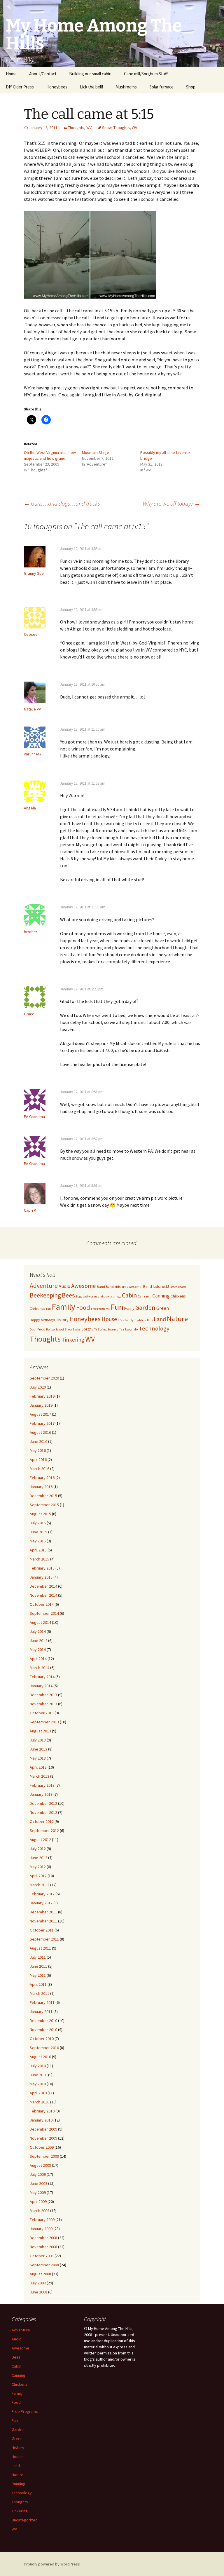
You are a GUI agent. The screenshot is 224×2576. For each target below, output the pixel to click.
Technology (154, 1328)
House (109, 1319)
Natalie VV (32, 709)
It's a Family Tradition (132, 1320)
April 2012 (38, 1876)
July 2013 (38, 1740)
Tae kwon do (128, 1329)
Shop (191, 87)
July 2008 (38, 2283)
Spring (102, 1329)
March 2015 (40, 1559)
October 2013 (42, 1713)
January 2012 (41, 1903)
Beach (174, 1287)
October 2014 (42, 1604)
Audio (64, 1286)
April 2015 (38, 1550)
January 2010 (41, 2120)
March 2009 (40, 2211)
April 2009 (38, 2201)
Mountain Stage (96, 452)
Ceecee (31, 634)
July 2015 (38, 1523)
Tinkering (73, 1340)
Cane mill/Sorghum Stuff (146, 74)
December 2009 (43, 2129)
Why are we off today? (171, 503)
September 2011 (44, 1939)
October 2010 (42, 2039)
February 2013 (42, 1785)
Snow (107, 128)
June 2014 (38, 1640)
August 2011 (40, 1948)
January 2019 (41, 1405)
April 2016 (38, 1459)
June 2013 (38, 1749)
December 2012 (43, 1803)
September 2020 (44, 1378)
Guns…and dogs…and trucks (62, 503)
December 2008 (43, 2238)
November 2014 (43, 1595)
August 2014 (40, 1622)
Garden (145, 1307)
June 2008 (38, 2292)
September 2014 (44, 1613)
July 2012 (38, 1849)
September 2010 (44, 2048)
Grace (29, 1014)
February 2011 (42, 2002)
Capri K (30, 1210)
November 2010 (43, 2030)
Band (101, 1287)
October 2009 (42, 2147)
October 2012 (42, 1821)
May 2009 (38, 2192)
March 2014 (40, 1668)
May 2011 (38, 1975)
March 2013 (40, 1776)
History (62, 1320)
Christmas (37, 1308)
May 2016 (38, 1450)
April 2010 (38, 2093)
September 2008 (44, 2265)
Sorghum (89, 1329)
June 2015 (38, 1532)
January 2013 (41, 1794)
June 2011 (38, 1966)
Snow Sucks (73, 1329)
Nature (177, 1319)
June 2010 (38, 2075)
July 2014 (38, 1631)
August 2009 (40, 2165)
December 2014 (43, 1586)
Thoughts (76, 128)
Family (63, 1307)
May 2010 (38, 2084)
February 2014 (42, 1677)
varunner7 (33, 754)
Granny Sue (34, 573)
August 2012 (40, 1840)
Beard (182, 1287)
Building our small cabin (90, 74)
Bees (68, 1295)
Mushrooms (126, 87)
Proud (41, 1329)
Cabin (129, 1295)
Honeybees (57, 87)
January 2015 (41, 1577)
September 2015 (44, 1505)
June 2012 (38, 1858)
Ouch (33, 1329)
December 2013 (43, 1695)
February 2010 (42, 2111)
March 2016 (40, 1469)
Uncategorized (25, 2520)
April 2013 (38, 1767)
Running (19, 2484)
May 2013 (38, 1758)
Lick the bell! (91, 87)
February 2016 (42, 1478)
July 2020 (38, 1387)
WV (89, 128)
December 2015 (43, 1496)
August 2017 (40, 1414)
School (60, 1329)
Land (160, 1319)
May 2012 (38, 1867)
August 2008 (40, 2274)
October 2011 (42, 1930)
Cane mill (145, 1296)
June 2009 (38, 2183)
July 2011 (38, 1957)
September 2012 (44, 1830)
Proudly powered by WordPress (52, 2564)
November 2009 (43, 2138)
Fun (117, 1307)
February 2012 (42, 1894)
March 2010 (40, 2102)
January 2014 (41, 1686)
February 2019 (42, 1396)
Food (83, 1307)
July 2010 (38, 2066)
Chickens (178, 1296)
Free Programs (100, 1309)
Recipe (50, 1329)
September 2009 (44, 2156)
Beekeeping (45, 1295)
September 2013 (44, 1722)
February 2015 (42, 1568)
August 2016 (40, 1432)
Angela (30, 808)
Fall (48, 1309)
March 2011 (40, 1993)
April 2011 (38, 1984)
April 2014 (38, 1659)
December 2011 (43, 1912)
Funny (129, 1308)
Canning (161, 1296)
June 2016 (38, 1441)
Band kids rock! (156, 1286)
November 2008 (43, 2247)
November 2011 (43, 1921)
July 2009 (38, 2174)
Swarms (113, 1329)
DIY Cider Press (20, 87)
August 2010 (40, 2057)
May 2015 (38, 1541)
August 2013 (40, 1731)
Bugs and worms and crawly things (98, 1296)
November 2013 (43, 1704)
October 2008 (42, 2256)
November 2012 (43, 1812)
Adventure (44, 1286)
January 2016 (41, 1487)
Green (163, 1308)
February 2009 (42, 2220)
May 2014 (38, 1650)
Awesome (84, 1286)
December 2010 (43, 2021)
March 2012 (40, 1885)
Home (11, 74)
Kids (150, 1320)
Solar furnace (161, 87)
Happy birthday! (42, 1320)
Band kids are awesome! (124, 1287)
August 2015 (40, 1514)
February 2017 (42, 1423)
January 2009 (41, 2229)
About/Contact (43, 74)
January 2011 (41, 2011)
